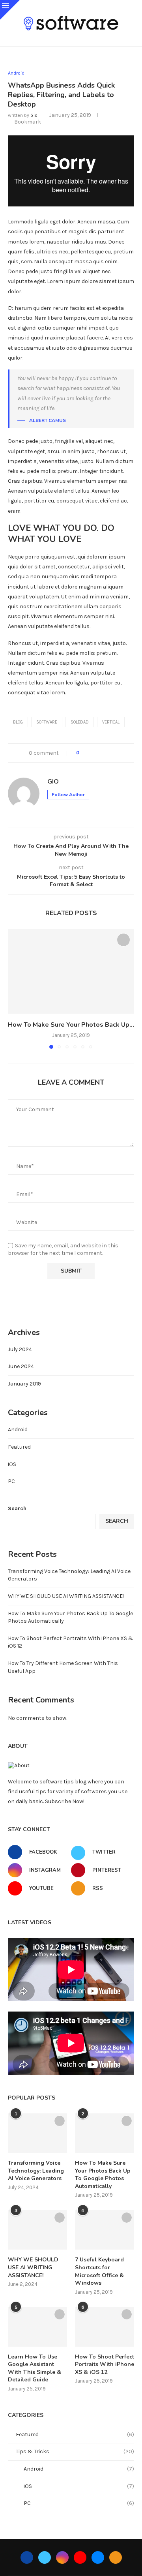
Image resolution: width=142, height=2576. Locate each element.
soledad (80, 722)
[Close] (10, 10)
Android (18, 1430)
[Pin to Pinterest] (107, 753)
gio (34, 115)
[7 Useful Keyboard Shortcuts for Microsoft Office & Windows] (105, 2230)
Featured (19, 1447)
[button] (15, 989)
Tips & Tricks (75, 2451)
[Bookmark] (123, 940)
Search (17, 1508)
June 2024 (21, 1366)
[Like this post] (83, 753)
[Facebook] (27, 2557)
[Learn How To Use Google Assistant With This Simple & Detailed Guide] (37, 2327)
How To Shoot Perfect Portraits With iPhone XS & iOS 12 (105, 2364)
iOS (12, 1464)
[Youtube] (80, 2557)
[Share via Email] (114, 753)
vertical (111, 722)
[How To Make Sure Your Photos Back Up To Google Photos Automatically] (71, 971)
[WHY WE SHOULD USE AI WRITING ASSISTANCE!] (37, 2230)
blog (18, 722)
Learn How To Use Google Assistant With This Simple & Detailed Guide (35, 2368)
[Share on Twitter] (99, 753)
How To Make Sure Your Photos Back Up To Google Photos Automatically (103, 2175)
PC (11, 1481)
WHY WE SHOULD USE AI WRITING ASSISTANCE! (66, 1596)
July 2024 (20, 1349)
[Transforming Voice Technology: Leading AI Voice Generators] (37, 2133)
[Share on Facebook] (92, 753)
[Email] (98, 2557)
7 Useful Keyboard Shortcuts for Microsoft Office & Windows (99, 2271)
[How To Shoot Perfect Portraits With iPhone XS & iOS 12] (105, 2327)
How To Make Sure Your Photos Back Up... (71, 1025)
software (47, 722)
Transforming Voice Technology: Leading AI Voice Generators (36, 2171)
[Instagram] (62, 2557)
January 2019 (24, 1384)
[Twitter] (45, 2557)
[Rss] (116, 2557)
